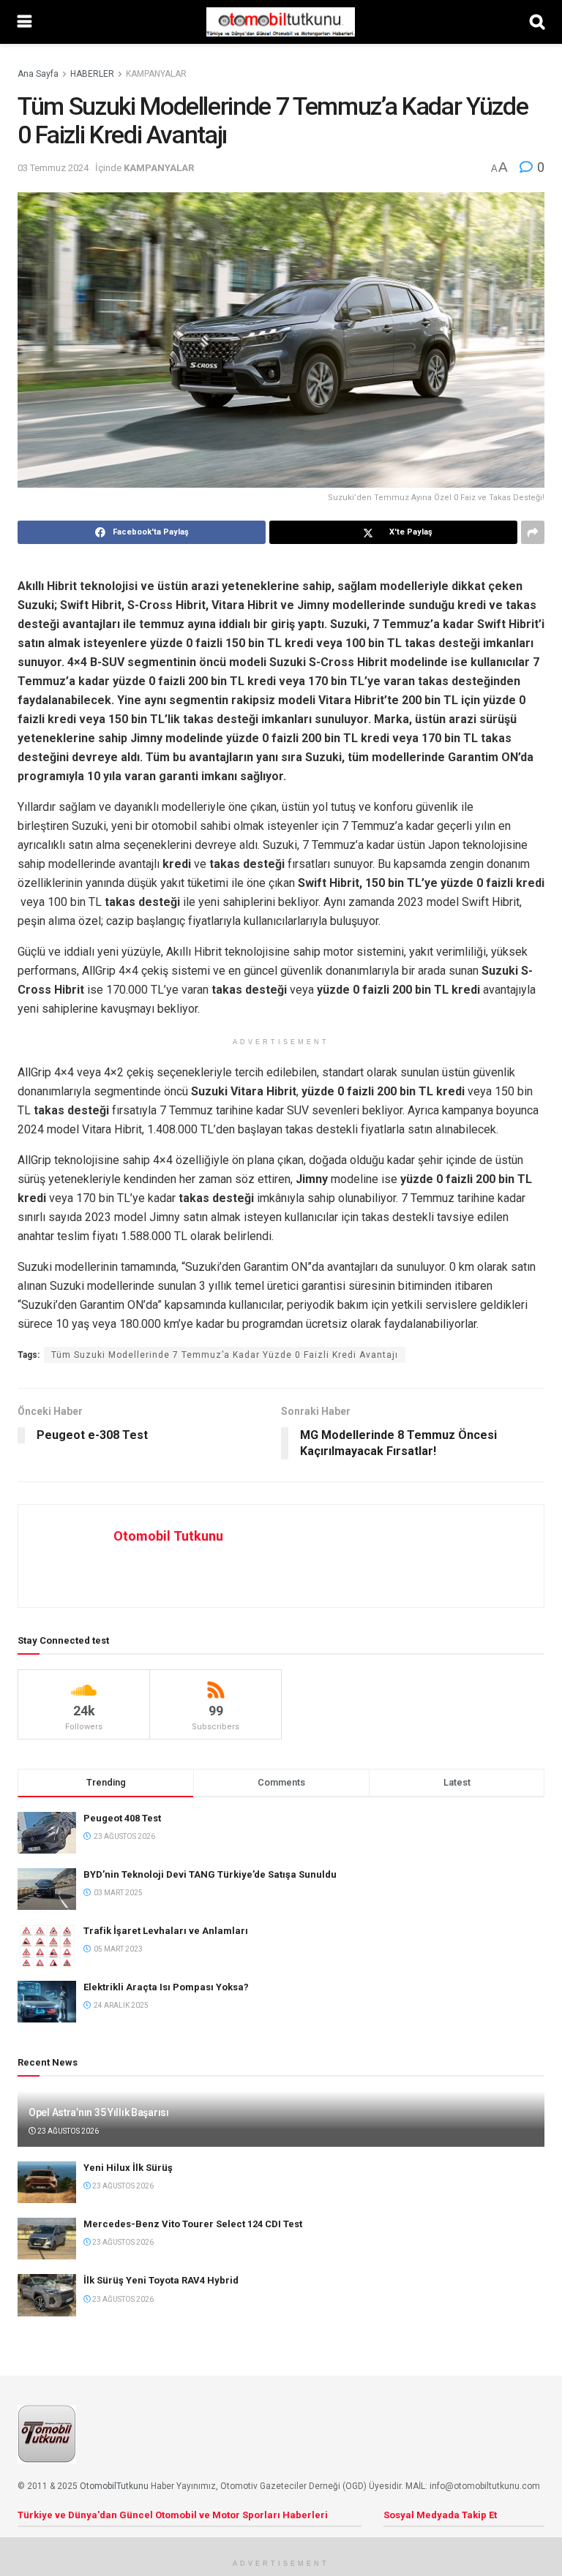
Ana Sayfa (38, 74)
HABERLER (92, 74)
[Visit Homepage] (280, 22)
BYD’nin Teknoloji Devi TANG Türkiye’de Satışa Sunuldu (210, 1874)
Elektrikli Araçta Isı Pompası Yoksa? (166, 1987)
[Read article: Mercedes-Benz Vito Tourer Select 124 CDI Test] (47, 2239)
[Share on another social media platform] (533, 532)
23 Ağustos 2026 (67, 2131)
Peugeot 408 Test (122, 1818)
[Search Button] (537, 22)
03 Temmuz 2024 (53, 168)
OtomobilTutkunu (114, 2486)
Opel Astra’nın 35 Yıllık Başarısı (99, 2112)
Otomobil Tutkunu (168, 1536)
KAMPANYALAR (156, 74)
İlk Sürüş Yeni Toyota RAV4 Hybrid (161, 2280)
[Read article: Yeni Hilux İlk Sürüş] (47, 2182)
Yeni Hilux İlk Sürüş (128, 2168)
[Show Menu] (25, 22)
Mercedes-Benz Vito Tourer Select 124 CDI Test (193, 2224)
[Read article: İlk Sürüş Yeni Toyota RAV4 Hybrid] (47, 2295)
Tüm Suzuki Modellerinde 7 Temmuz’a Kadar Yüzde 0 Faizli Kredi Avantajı (225, 1355)
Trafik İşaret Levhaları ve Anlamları (166, 1931)
